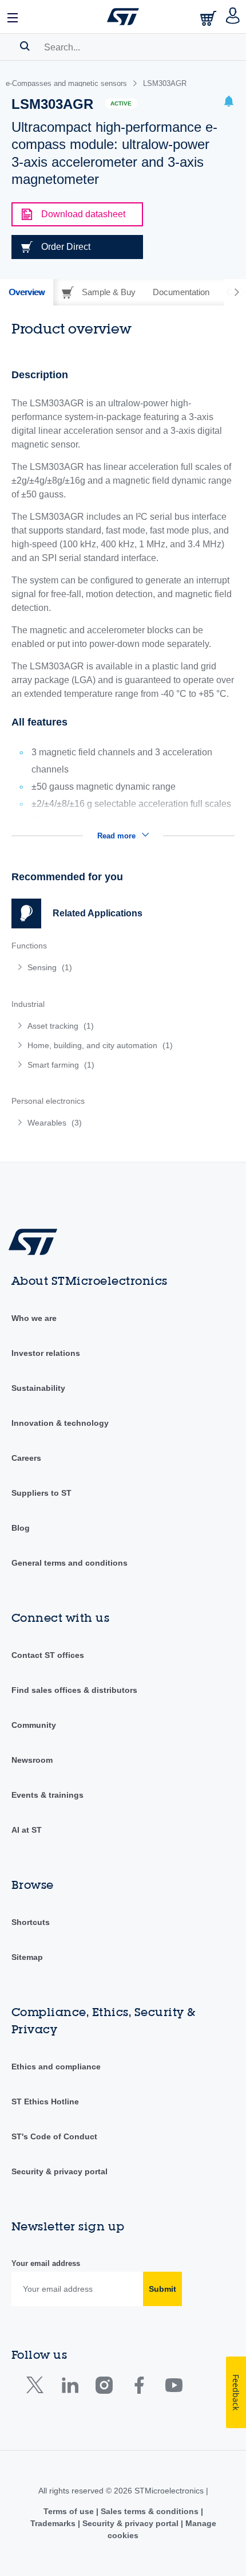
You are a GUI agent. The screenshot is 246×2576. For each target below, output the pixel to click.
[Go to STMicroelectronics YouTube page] (174, 2388)
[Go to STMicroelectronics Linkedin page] (70, 2388)
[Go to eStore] (209, 18)
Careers (26, 1458)
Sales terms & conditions (150, 2511)
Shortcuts (31, 1922)
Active (121, 103)
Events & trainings (47, 1795)
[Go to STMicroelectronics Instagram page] (104, 2388)
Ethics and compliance (56, 2067)
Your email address (46, 2263)
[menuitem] (94, 967)
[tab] (27, 292)
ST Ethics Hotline (45, 2101)
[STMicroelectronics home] (123, 17)
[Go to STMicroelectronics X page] (37, 2388)
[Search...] (25, 46)
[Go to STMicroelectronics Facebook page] (139, 2388)
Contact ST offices (48, 1655)
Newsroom (32, 1760)
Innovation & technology (60, 1423)
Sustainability (38, 1388)
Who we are (34, 1318)
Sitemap (27, 1957)
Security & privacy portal (59, 2171)
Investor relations (46, 1353)
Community (34, 1725)
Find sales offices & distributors (74, 1690)
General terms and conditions (70, 1563)
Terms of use (70, 2511)
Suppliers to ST (41, 1493)
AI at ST (27, 1830)
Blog (21, 1528)
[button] (13, 17)
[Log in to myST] (233, 17)
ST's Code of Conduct (54, 2136)
